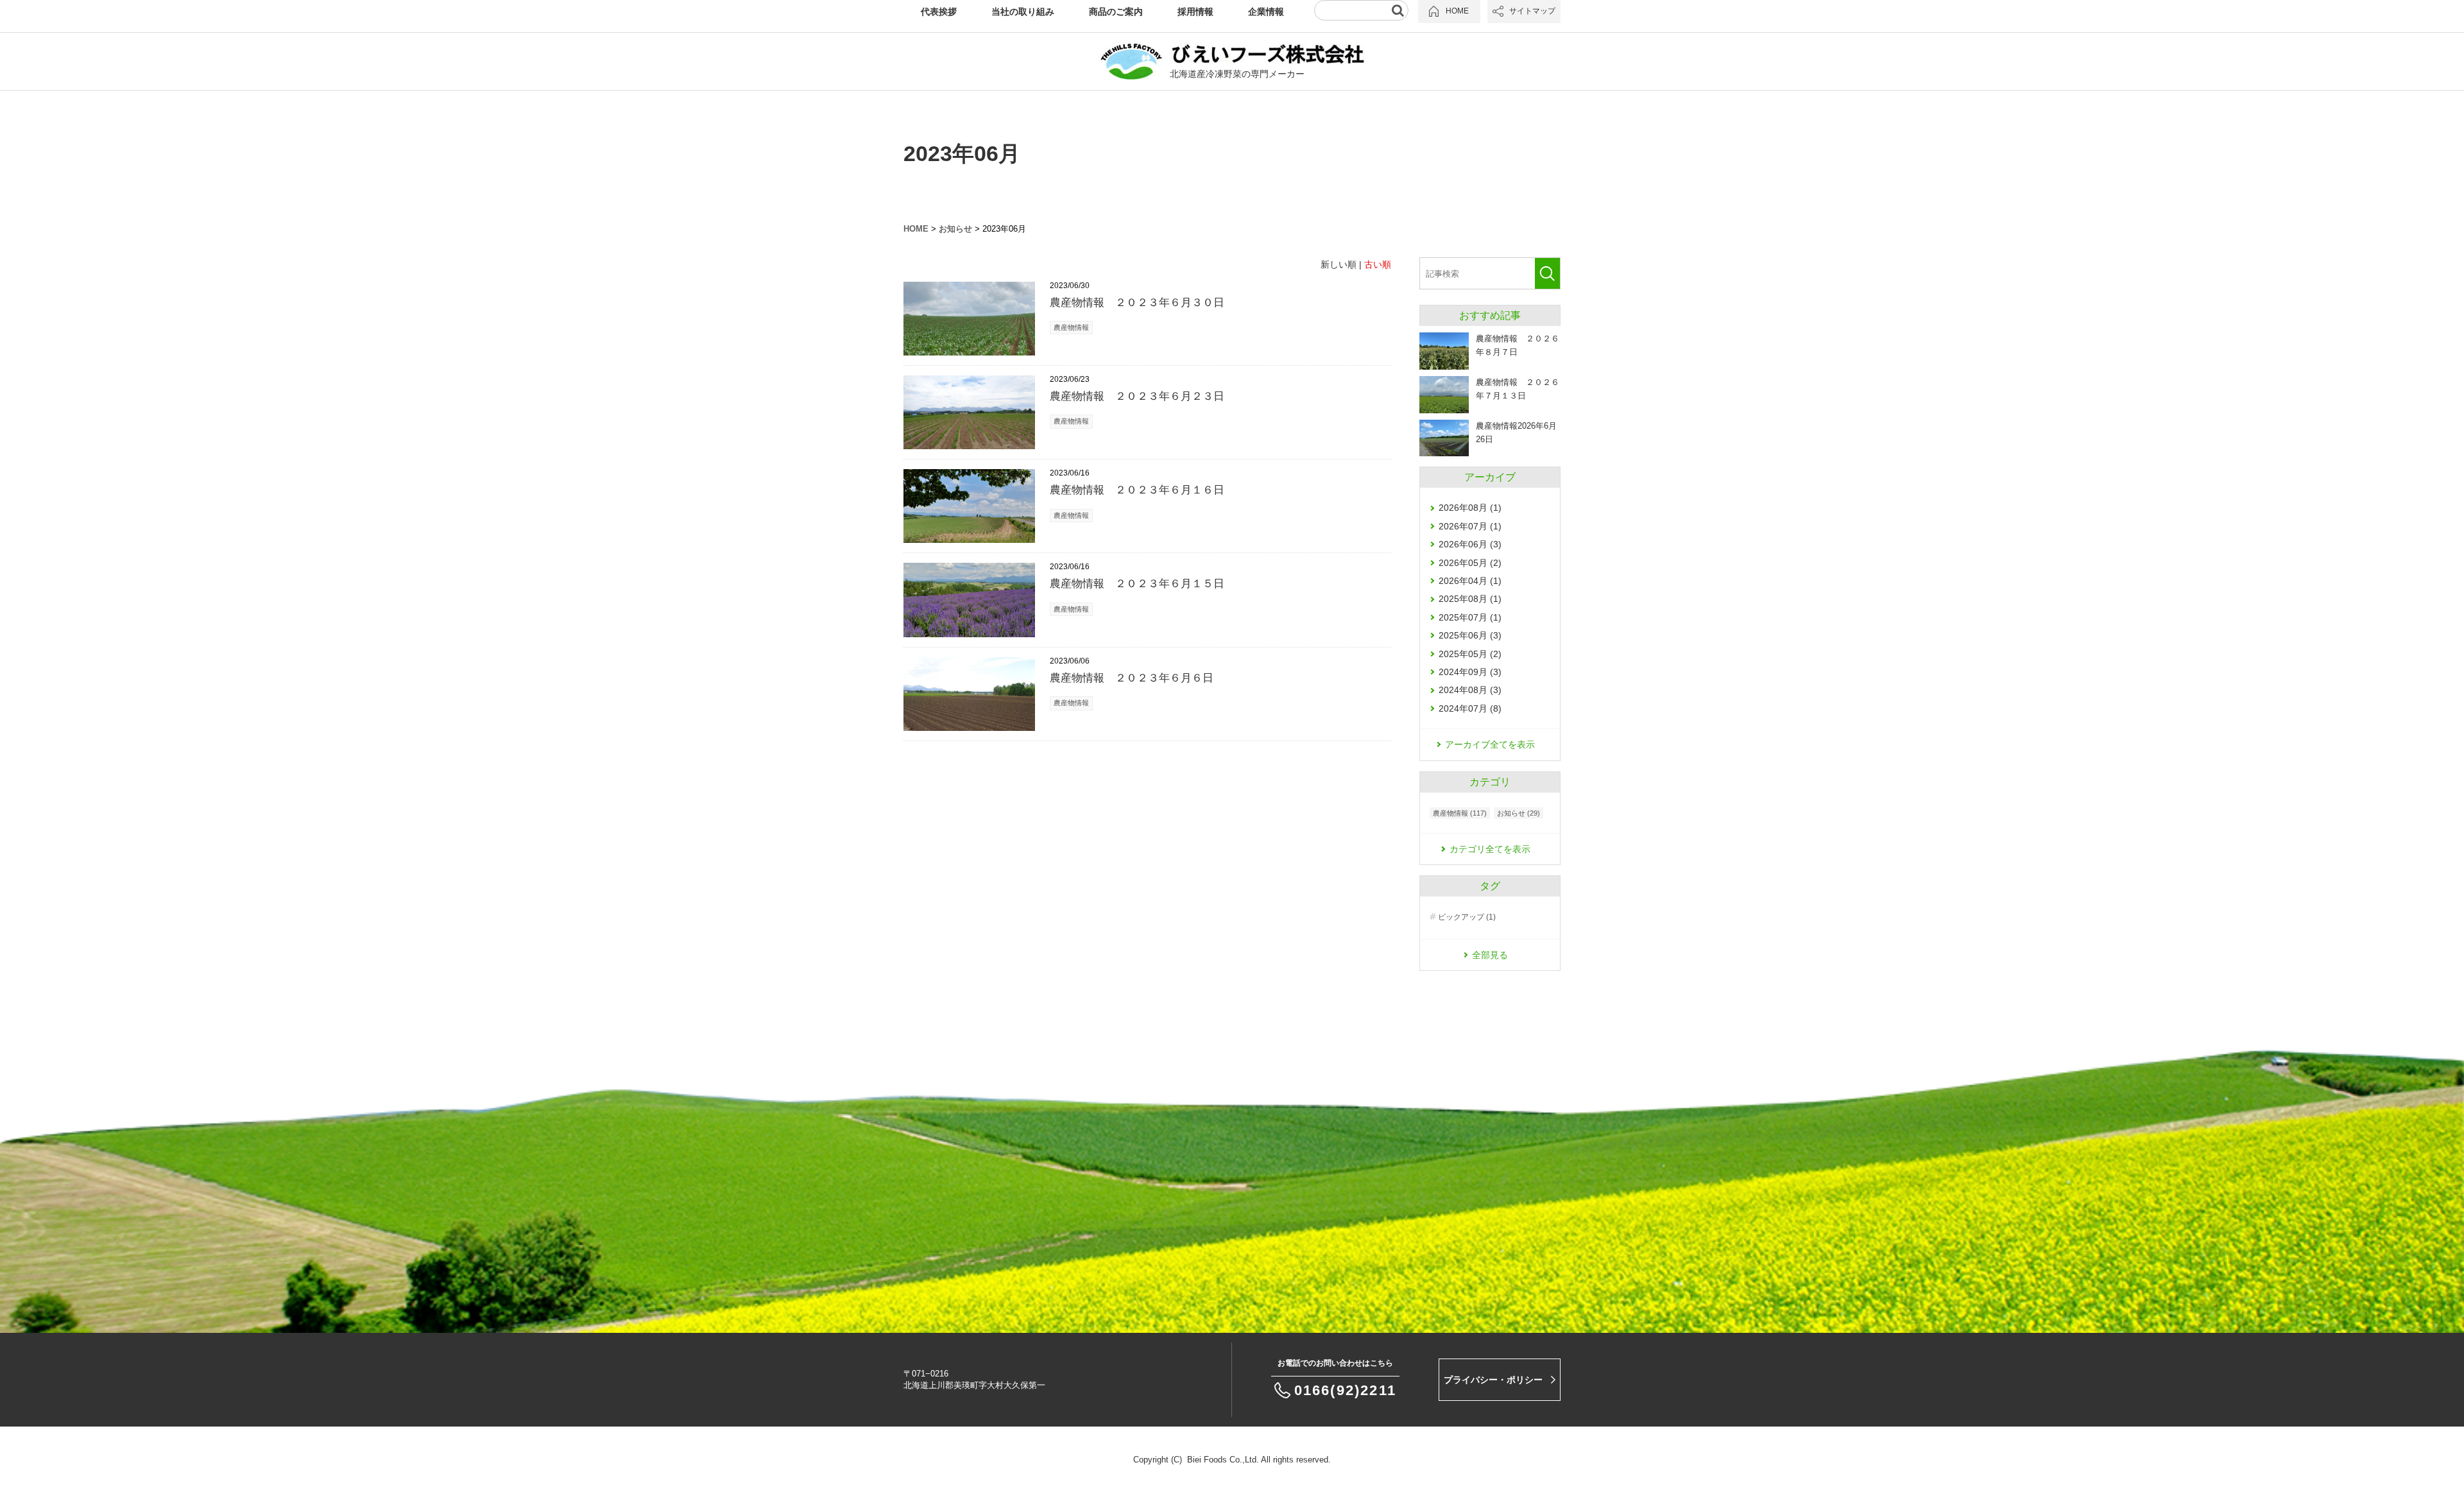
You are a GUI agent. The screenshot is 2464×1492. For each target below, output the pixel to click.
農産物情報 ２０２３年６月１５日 (1137, 584)
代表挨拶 (939, 12)
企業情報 (1266, 12)
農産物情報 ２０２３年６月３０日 (1137, 303)
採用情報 (1195, 12)
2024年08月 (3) (1470, 690)
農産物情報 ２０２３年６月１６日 (1137, 490)
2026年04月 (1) (1470, 581)
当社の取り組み (1023, 12)
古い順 (1378, 264)
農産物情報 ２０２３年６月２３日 (1137, 396)
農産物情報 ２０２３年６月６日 (1132, 678)
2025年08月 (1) (1470, 599)
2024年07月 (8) (1470, 708)
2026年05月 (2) (1470, 563)
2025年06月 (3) (1470, 635)
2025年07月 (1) (1470, 617)
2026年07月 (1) (1470, 526)
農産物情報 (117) (1460, 813)
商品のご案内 (1116, 12)
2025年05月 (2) (1470, 654)
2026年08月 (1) (1470, 508)
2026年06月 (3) (1470, 544)
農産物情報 (1071, 327)
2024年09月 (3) (1470, 672)
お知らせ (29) (1519, 813)
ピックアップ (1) (1467, 917)
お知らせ (955, 229)
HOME (916, 229)
